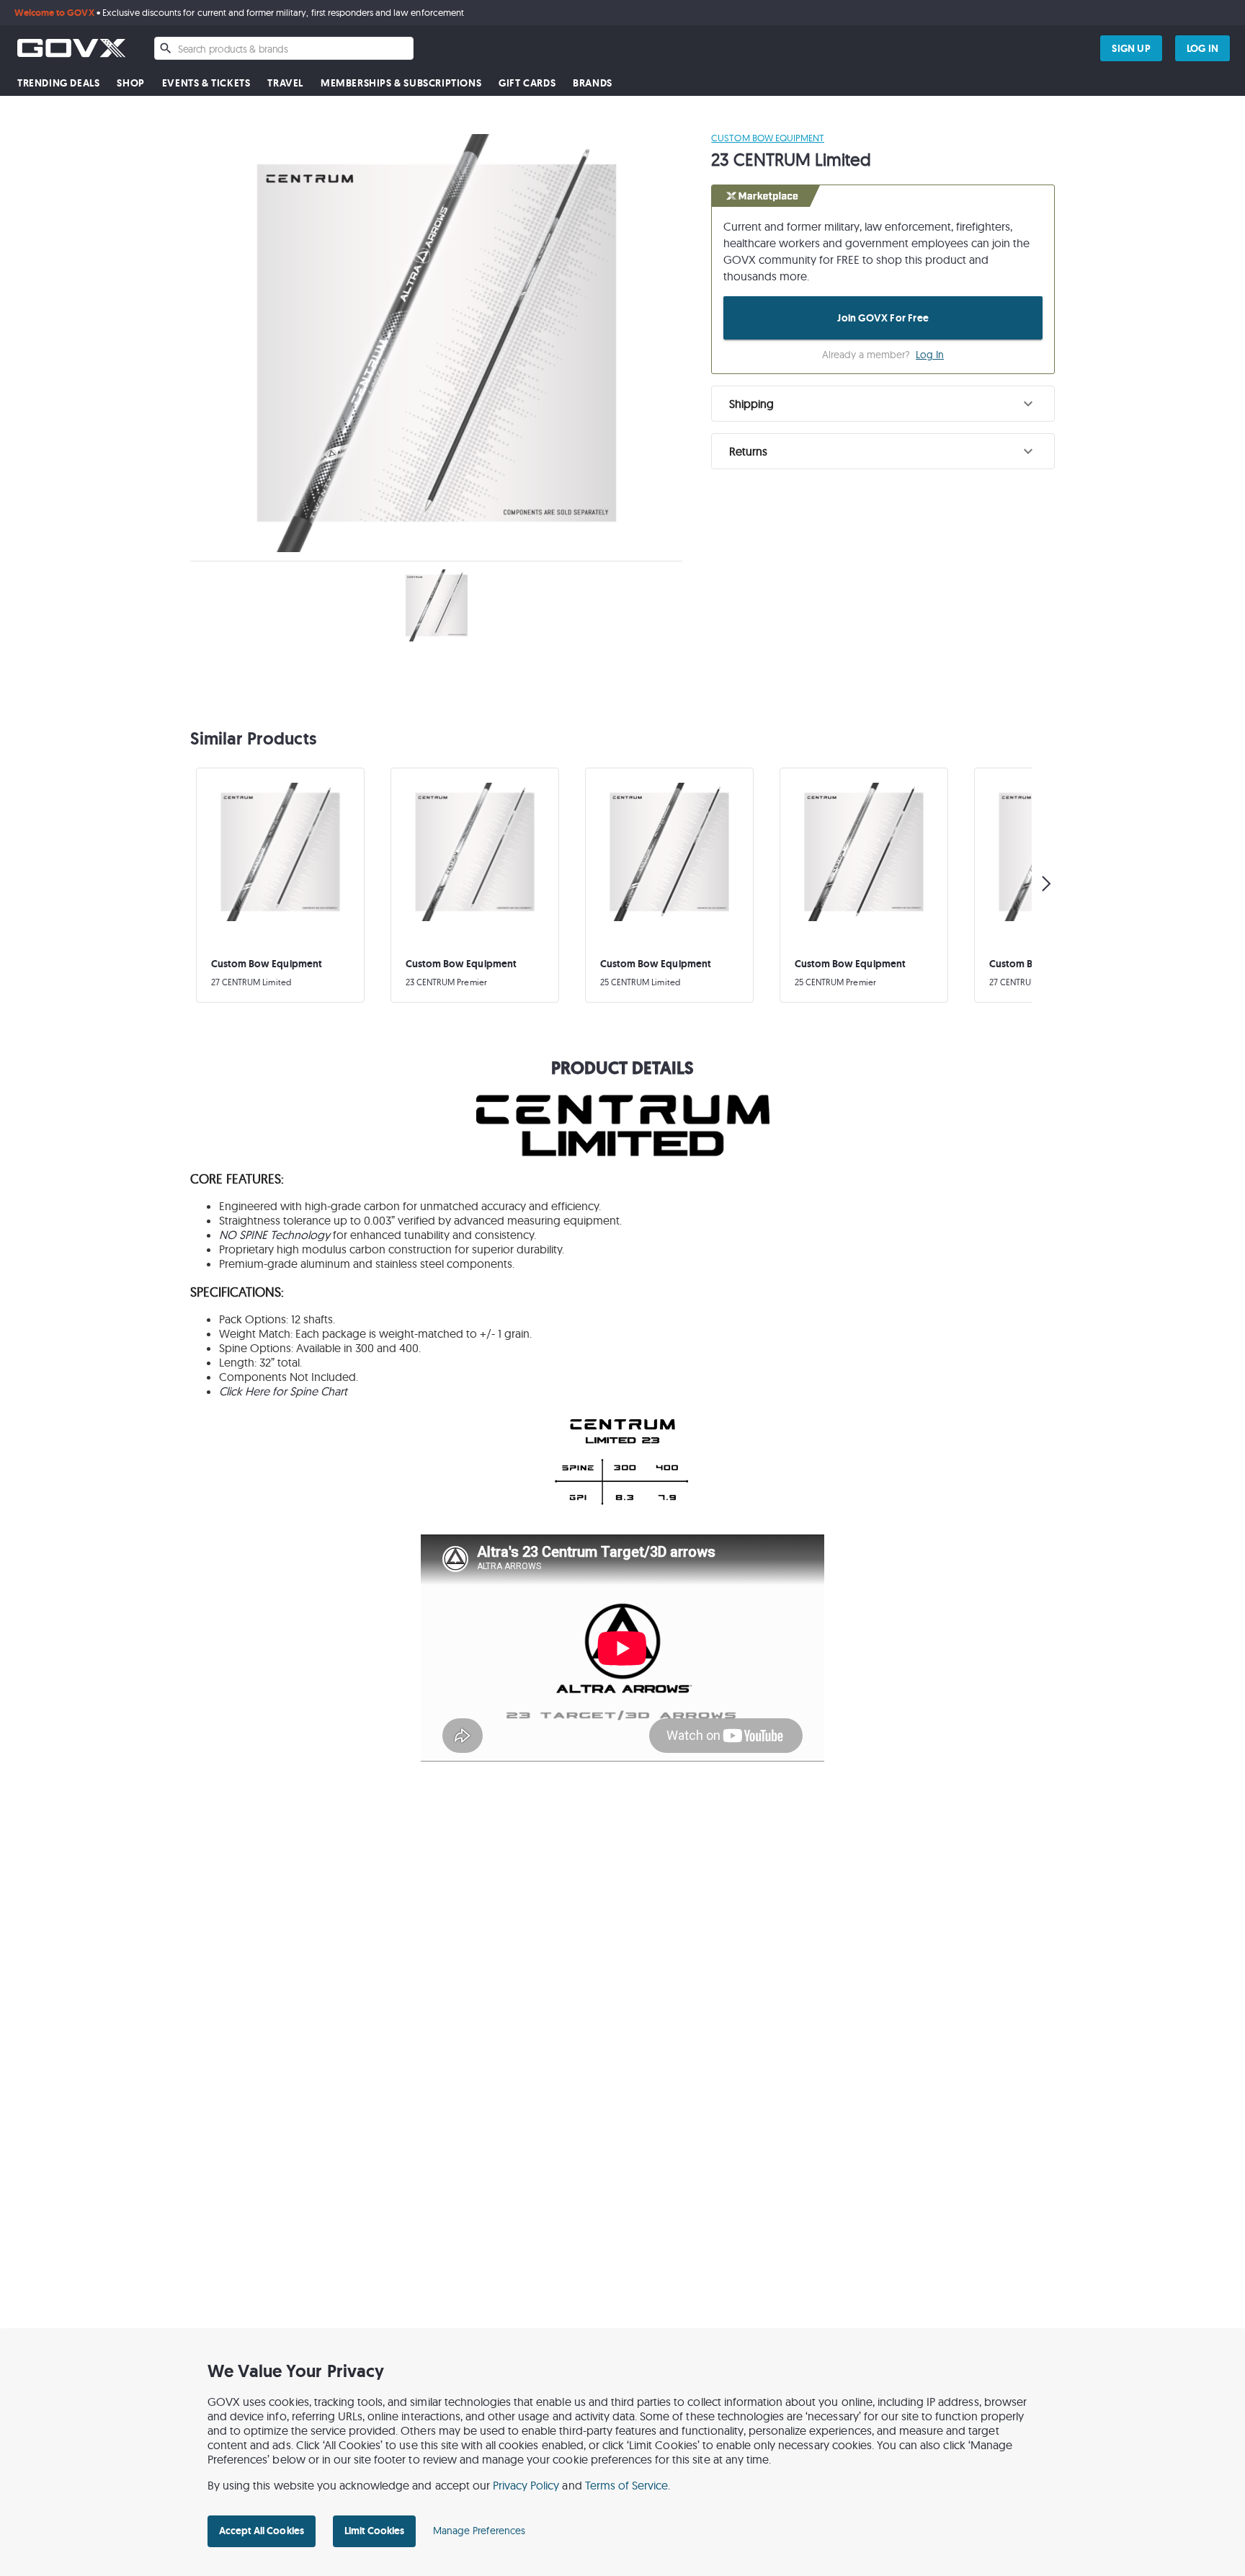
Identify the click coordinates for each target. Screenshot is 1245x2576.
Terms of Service (627, 2485)
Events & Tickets (206, 83)
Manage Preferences (479, 2531)
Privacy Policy (526, 2485)
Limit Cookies (374, 2531)
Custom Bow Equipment (768, 138)
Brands (593, 83)
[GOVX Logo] (71, 48)
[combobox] (284, 48)
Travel (285, 83)
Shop (130, 83)
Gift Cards (527, 83)
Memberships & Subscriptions (401, 83)
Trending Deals (58, 83)
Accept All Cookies (262, 2531)
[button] (883, 404)
